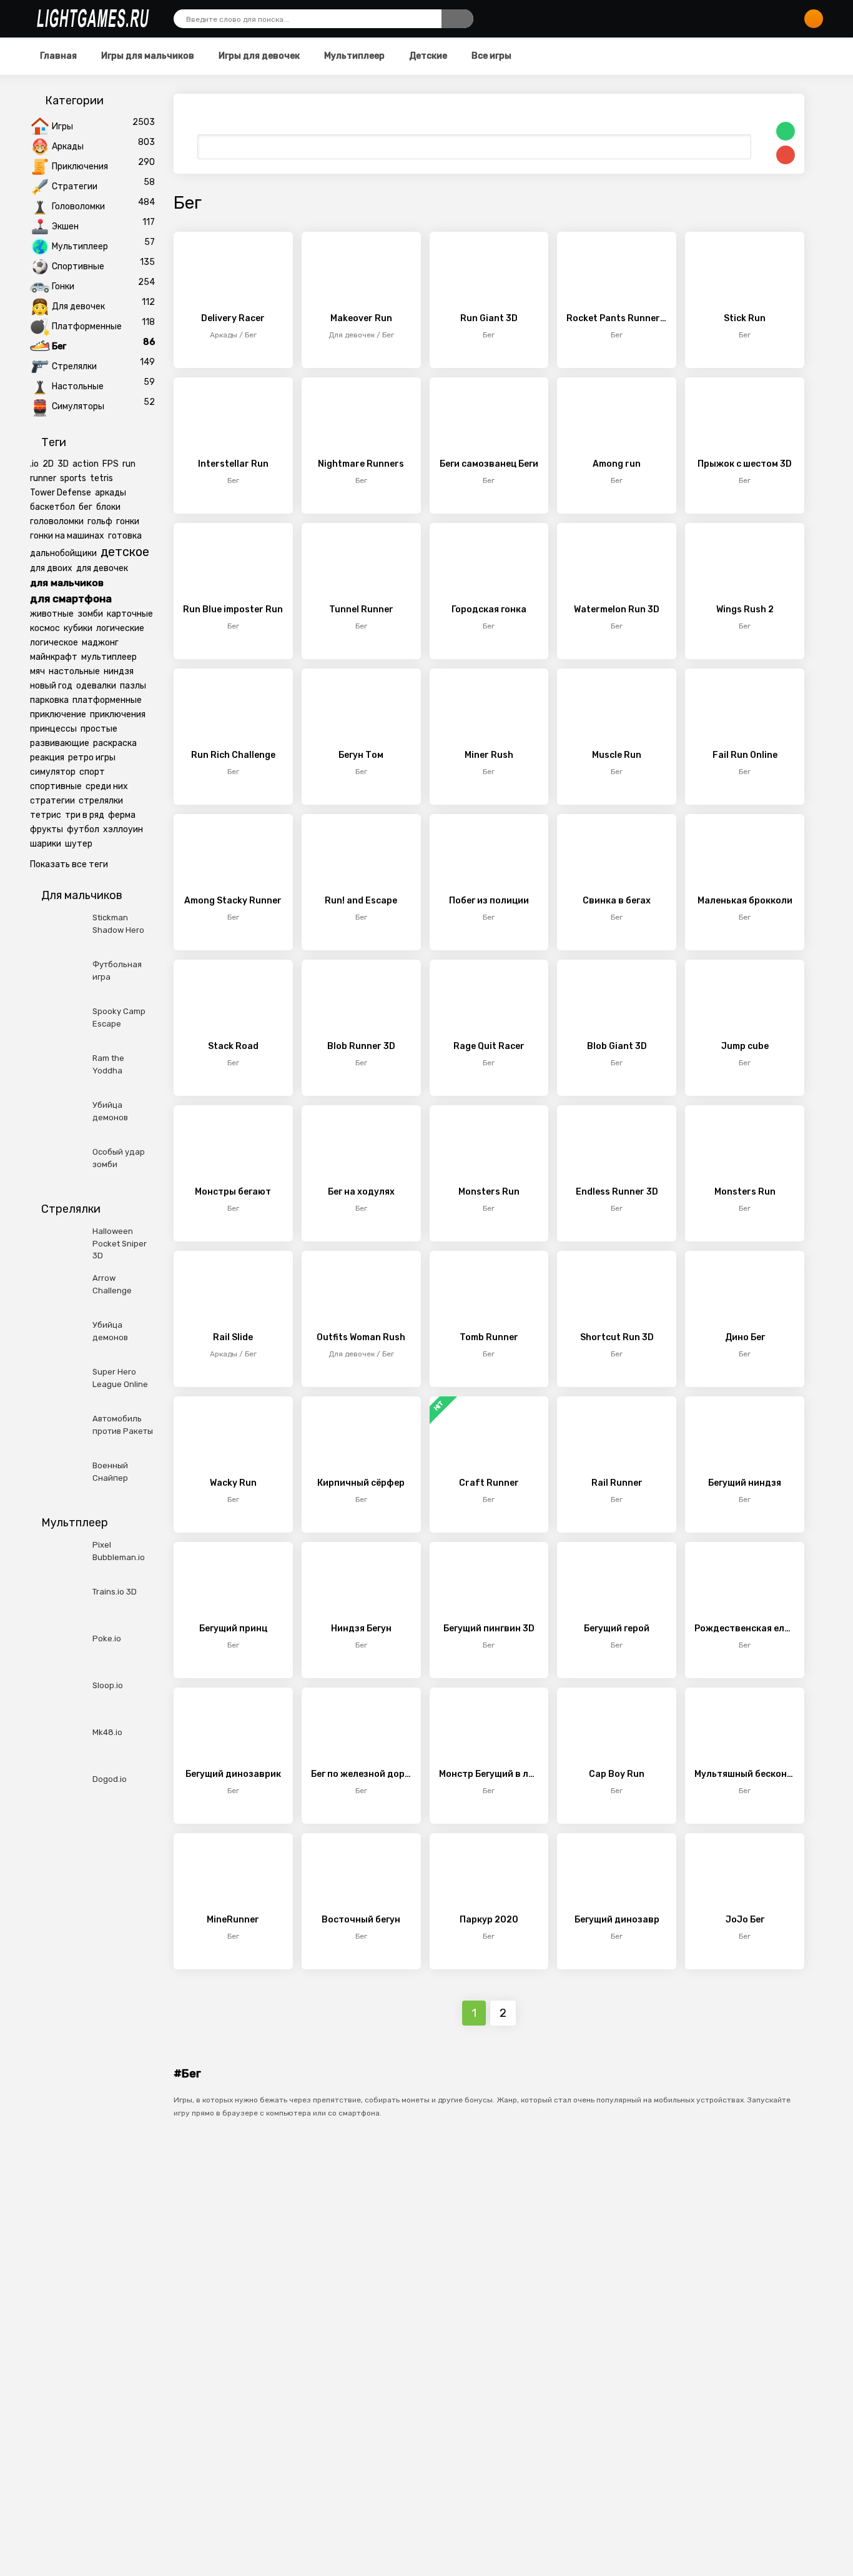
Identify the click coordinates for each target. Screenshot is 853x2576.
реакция (47, 758)
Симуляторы (78, 406)
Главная (58, 56)
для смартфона (71, 599)
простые (99, 729)
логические (120, 628)
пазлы (133, 686)
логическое (54, 643)
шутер (79, 844)
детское (125, 552)
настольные (74, 671)
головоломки (57, 521)
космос (45, 628)
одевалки (96, 686)
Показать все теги (69, 864)
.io (34, 464)
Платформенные (87, 326)
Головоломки (78, 206)
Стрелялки (74, 366)
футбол (83, 829)
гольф (100, 521)
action (86, 464)
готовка (125, 536)
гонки (128, 521)
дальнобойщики (63, 553)
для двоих (51, 568)
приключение (58, 714)
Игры (62, 127)
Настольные (78, 386)
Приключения (80, 167)
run (129, 464)
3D (63, 464)
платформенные (107, 700)
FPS (111, 464)
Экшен (65, 226)
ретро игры (92, 758)
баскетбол (52, 507)
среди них (107, 786)
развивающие (60, 743)
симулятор (53, 772)
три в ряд (85, 815)
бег (86, 507)
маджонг (100, 643)
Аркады (68, 147)
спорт (92, 772)
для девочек (102, 568)
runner (43, 478)
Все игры (491, 56)
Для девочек (78, 306)
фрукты (47, 829)
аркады (111, 493)
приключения (118, 714)
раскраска (115, 743)
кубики (78, 628)
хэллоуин (123, 829)
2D (48, 464)
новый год (51, 686)
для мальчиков (67, 583)
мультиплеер (109, 657)
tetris (101, 478)
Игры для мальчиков (147, 56)
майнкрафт (54, 657)
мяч (37, 671)
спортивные (56, 786)
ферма (122, 815)
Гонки (63, 286)
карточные (130, 614)
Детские (427, 56)
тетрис (46, 815)
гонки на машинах (67, 536)
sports (73, 478)
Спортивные (78, 266)
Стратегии (75, 186)
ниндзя (119, 671)
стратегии (52, 801)
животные (52, 614)
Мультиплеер (353, 56)
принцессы (53, 729)
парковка (49, 700)
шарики (46, 844)
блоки (108, 507)
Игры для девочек (258, 56)
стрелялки (101, 801)
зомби (90, 614)
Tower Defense (61, 493)
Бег (59, 346)
